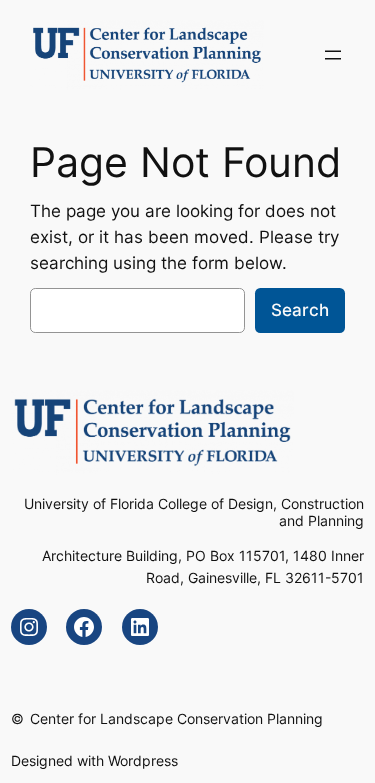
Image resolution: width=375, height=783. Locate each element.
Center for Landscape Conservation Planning (176, 718)
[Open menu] (333, 55)
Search (300, 310)
